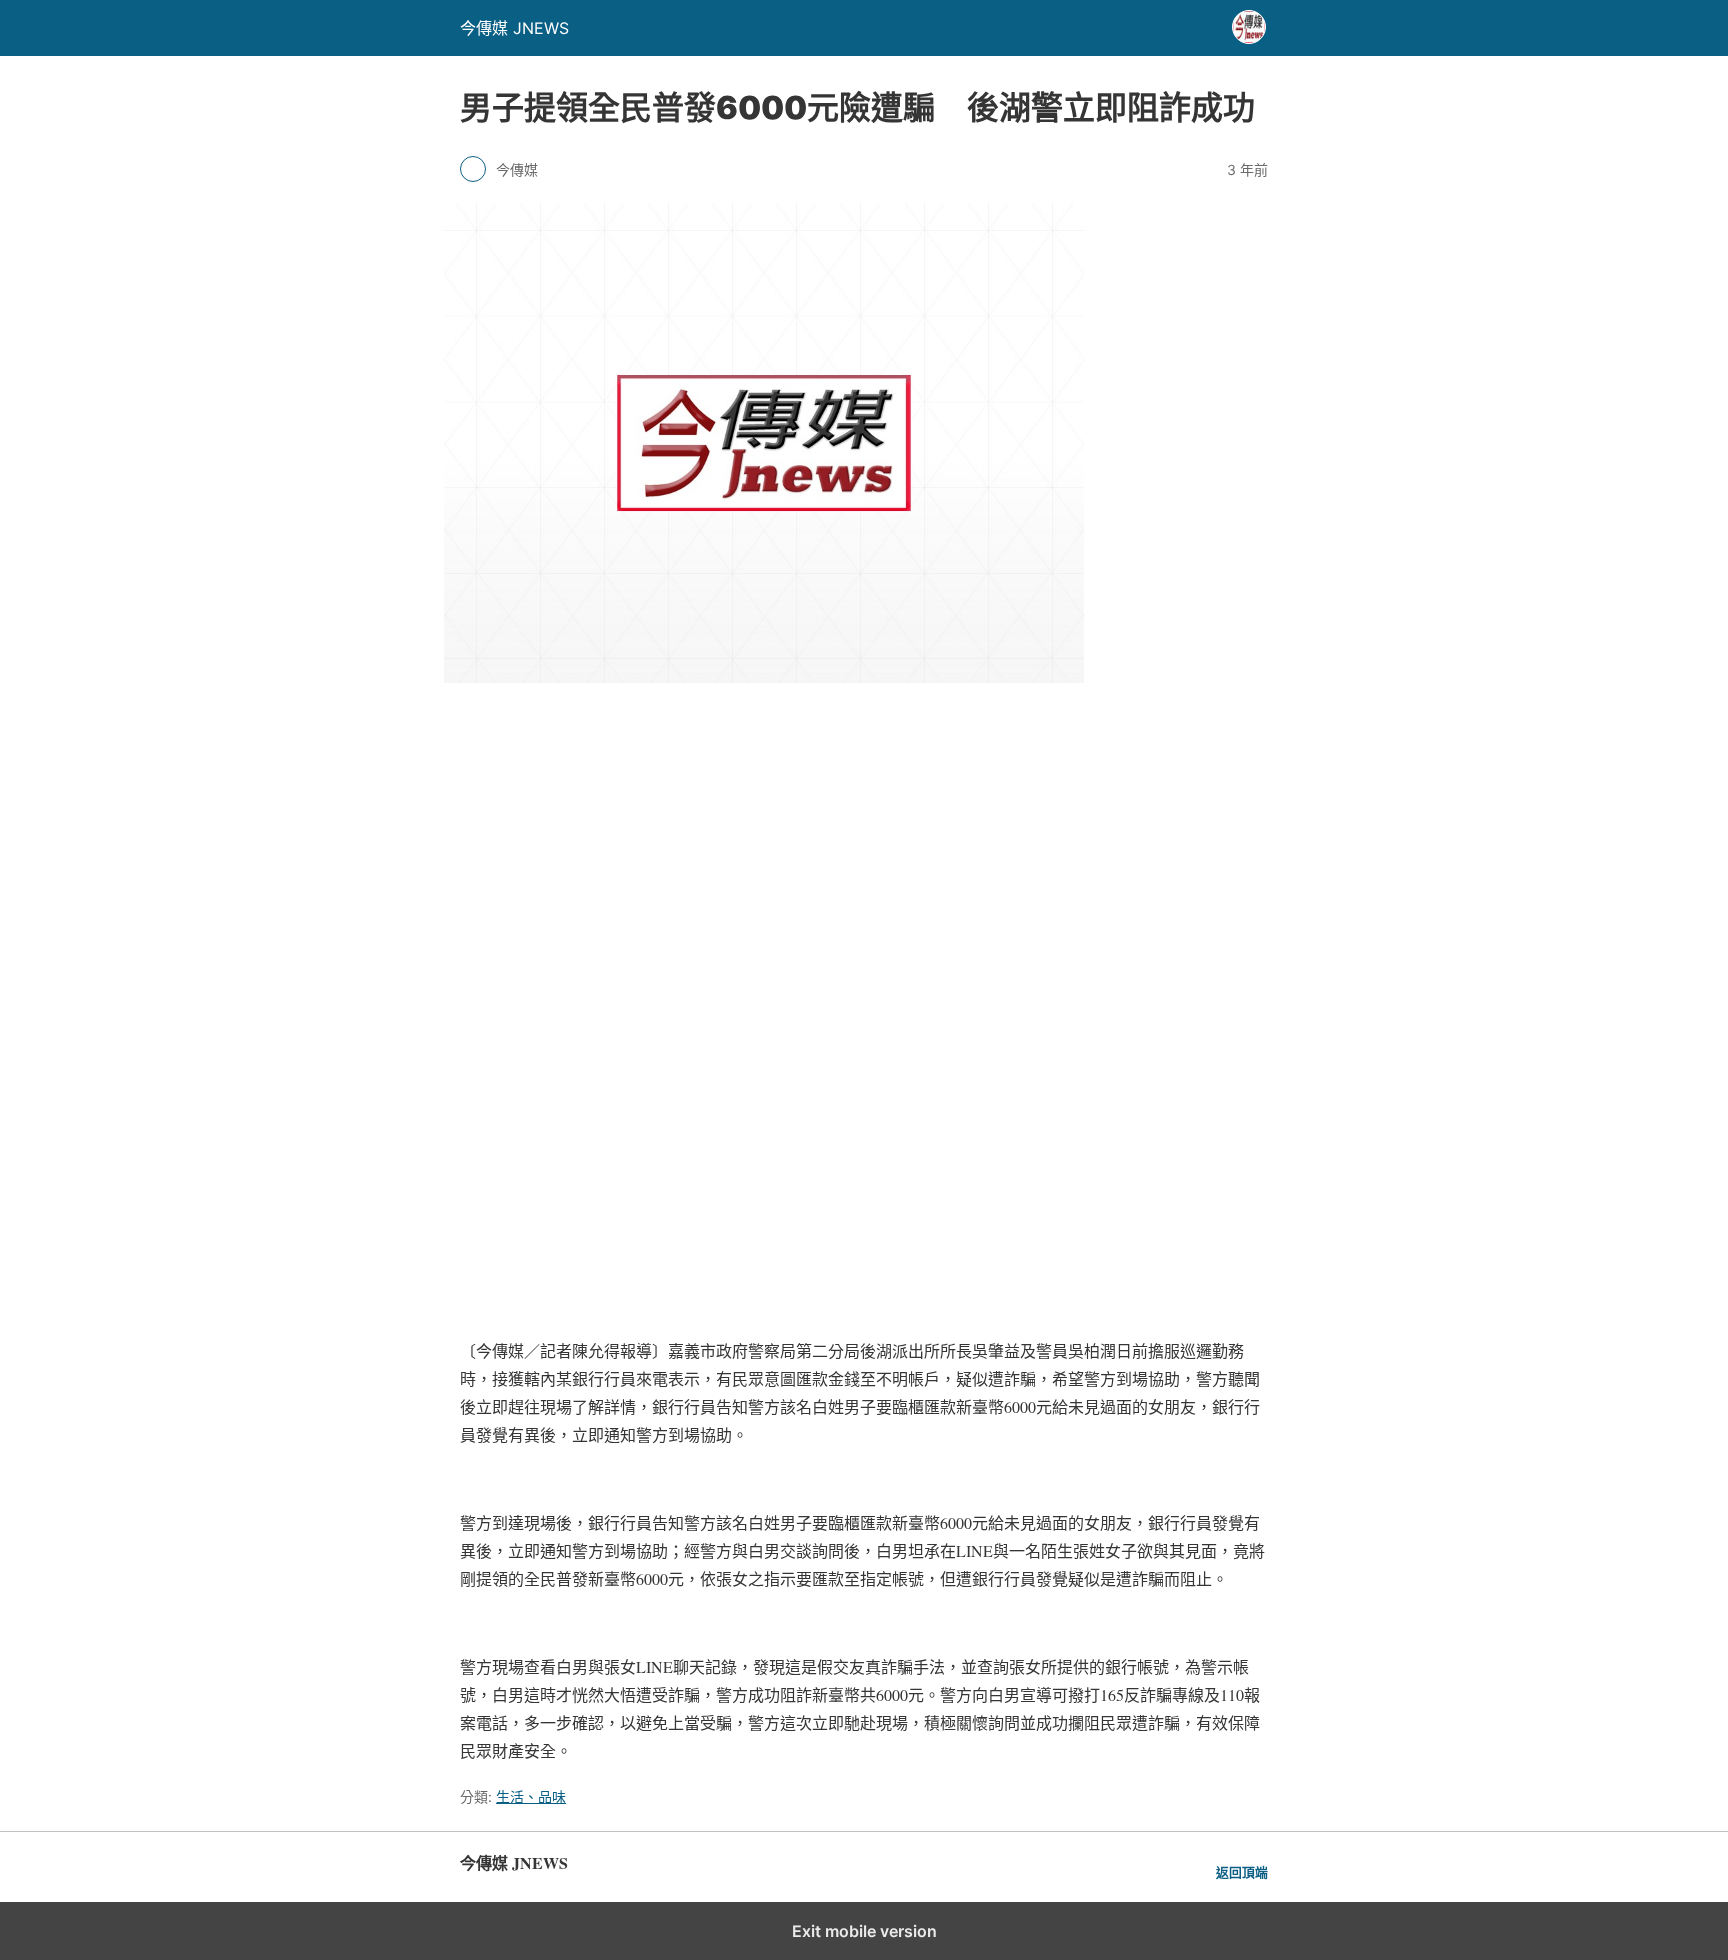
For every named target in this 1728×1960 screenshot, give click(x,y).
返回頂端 (1242, 1872)
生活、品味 (531, 1796)
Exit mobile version (864, 1931)
